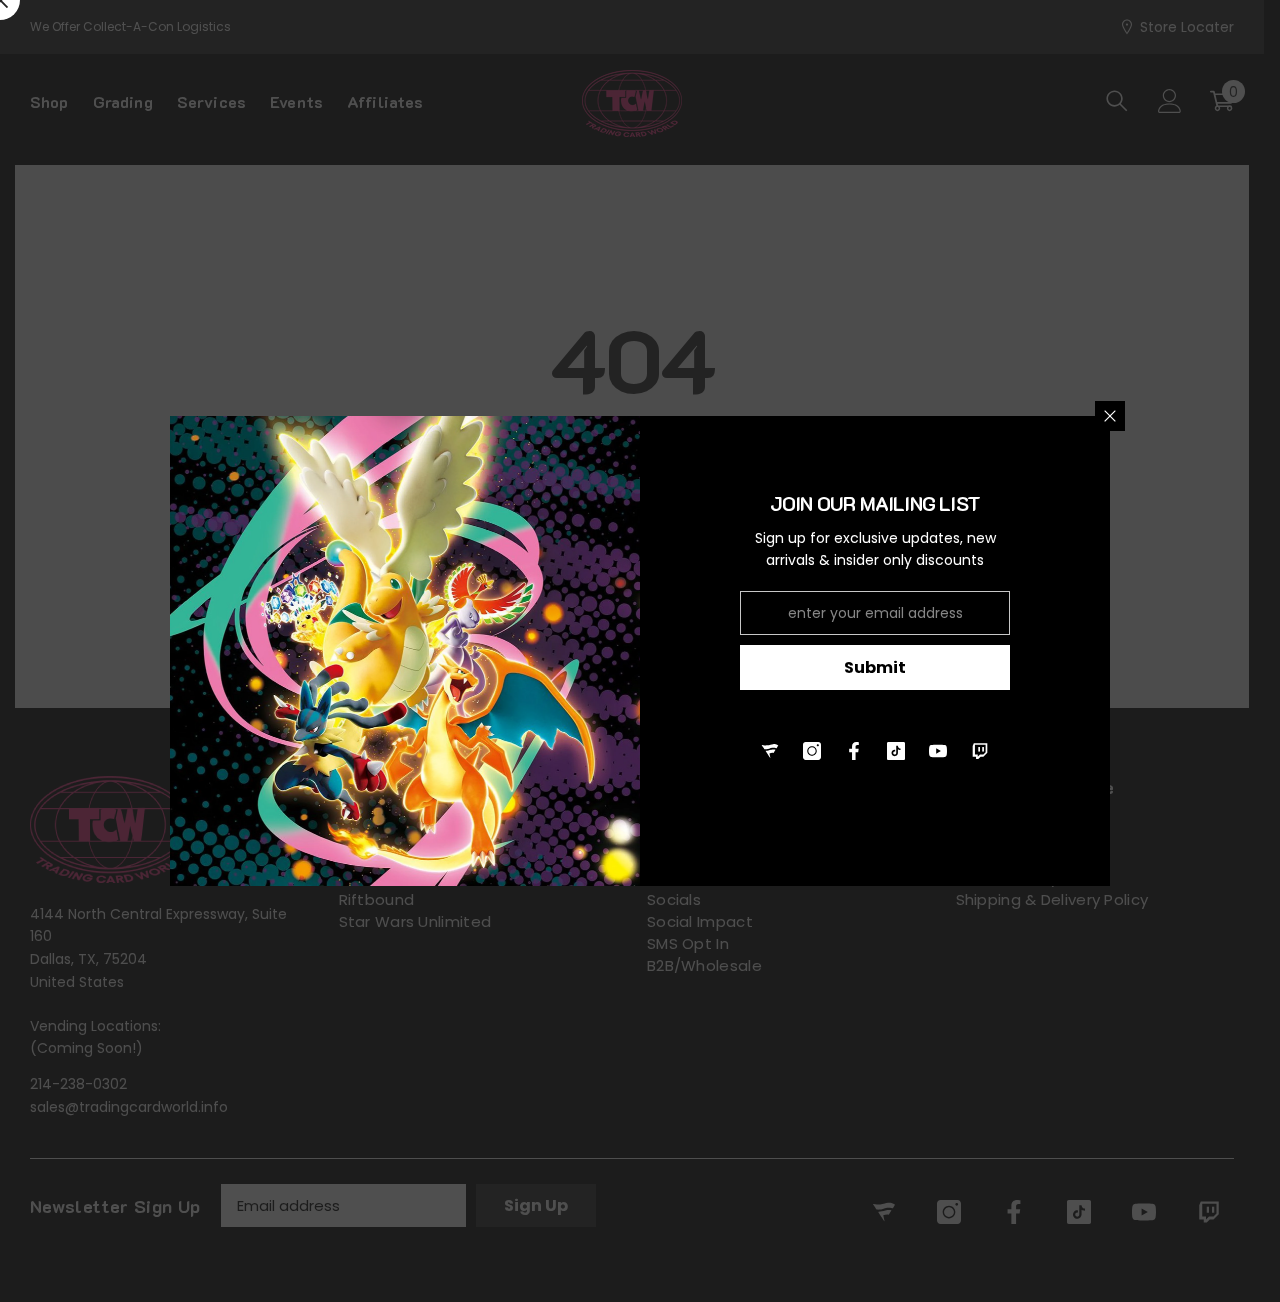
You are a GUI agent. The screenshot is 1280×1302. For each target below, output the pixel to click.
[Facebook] (854, 751)
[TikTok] (896, 751)
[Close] (1110, 416)
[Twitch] (980, 751)
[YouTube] (938, 751)
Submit (875, 667)
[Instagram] (812, 751)
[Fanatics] (770, 751)
